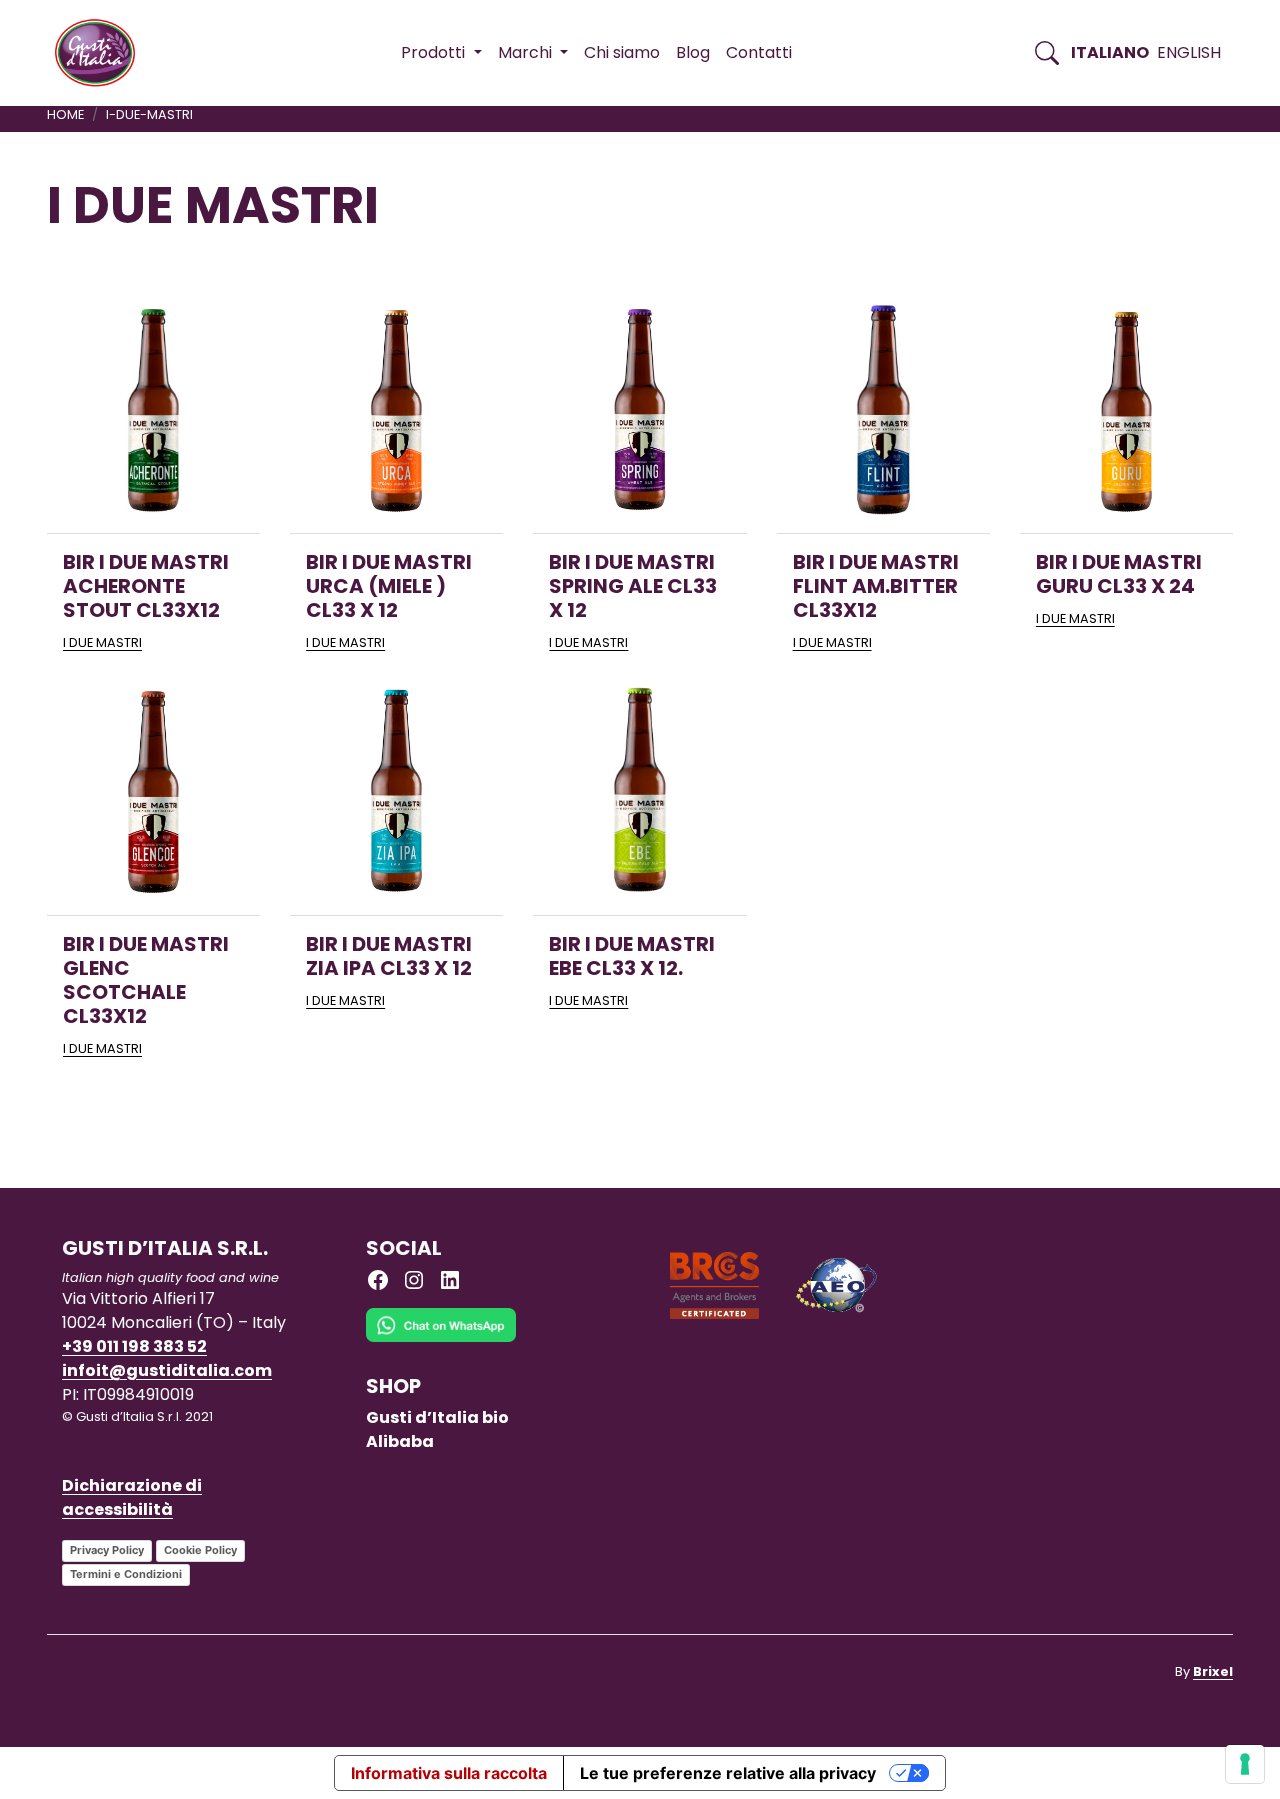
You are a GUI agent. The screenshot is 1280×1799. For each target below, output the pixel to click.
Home (65, 114)
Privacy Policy (107, 1550)
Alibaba (400, 1441)
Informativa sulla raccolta (449, 1773)
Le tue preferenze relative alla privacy (728, 1773)
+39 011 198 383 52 (134, 1346)
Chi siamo (622, 52)
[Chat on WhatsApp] (441, 1339)
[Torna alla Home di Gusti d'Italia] (102, 53)
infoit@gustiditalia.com (167, 1370)
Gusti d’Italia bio (437, 1417)
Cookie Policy (200, 1550)
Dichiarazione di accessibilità (132, 1497)
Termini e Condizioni (126, 1574)
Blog (693, 52)
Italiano (1110, 52)
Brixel (1213, 1671)
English (1189, 52)
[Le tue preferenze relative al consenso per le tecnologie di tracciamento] (1245, 1764)
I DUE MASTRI (102, 642)
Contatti (759, 52)
